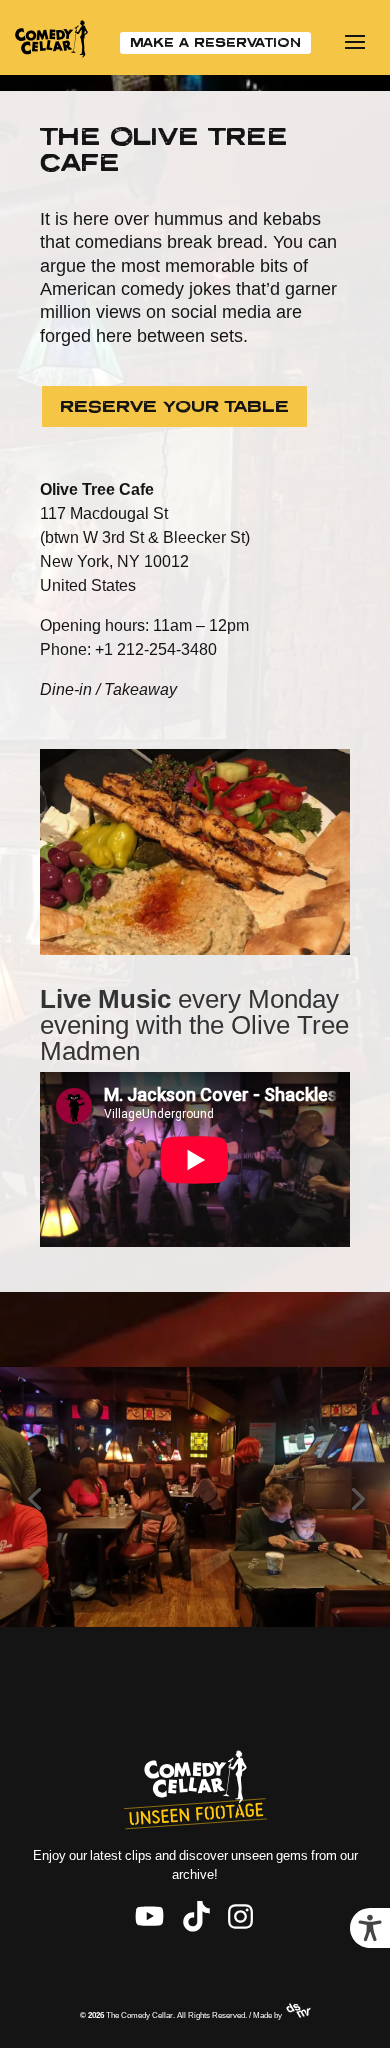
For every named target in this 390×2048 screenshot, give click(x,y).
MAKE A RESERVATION (215, 42)
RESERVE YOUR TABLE (174, 406)
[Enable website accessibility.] (370, 1928)
